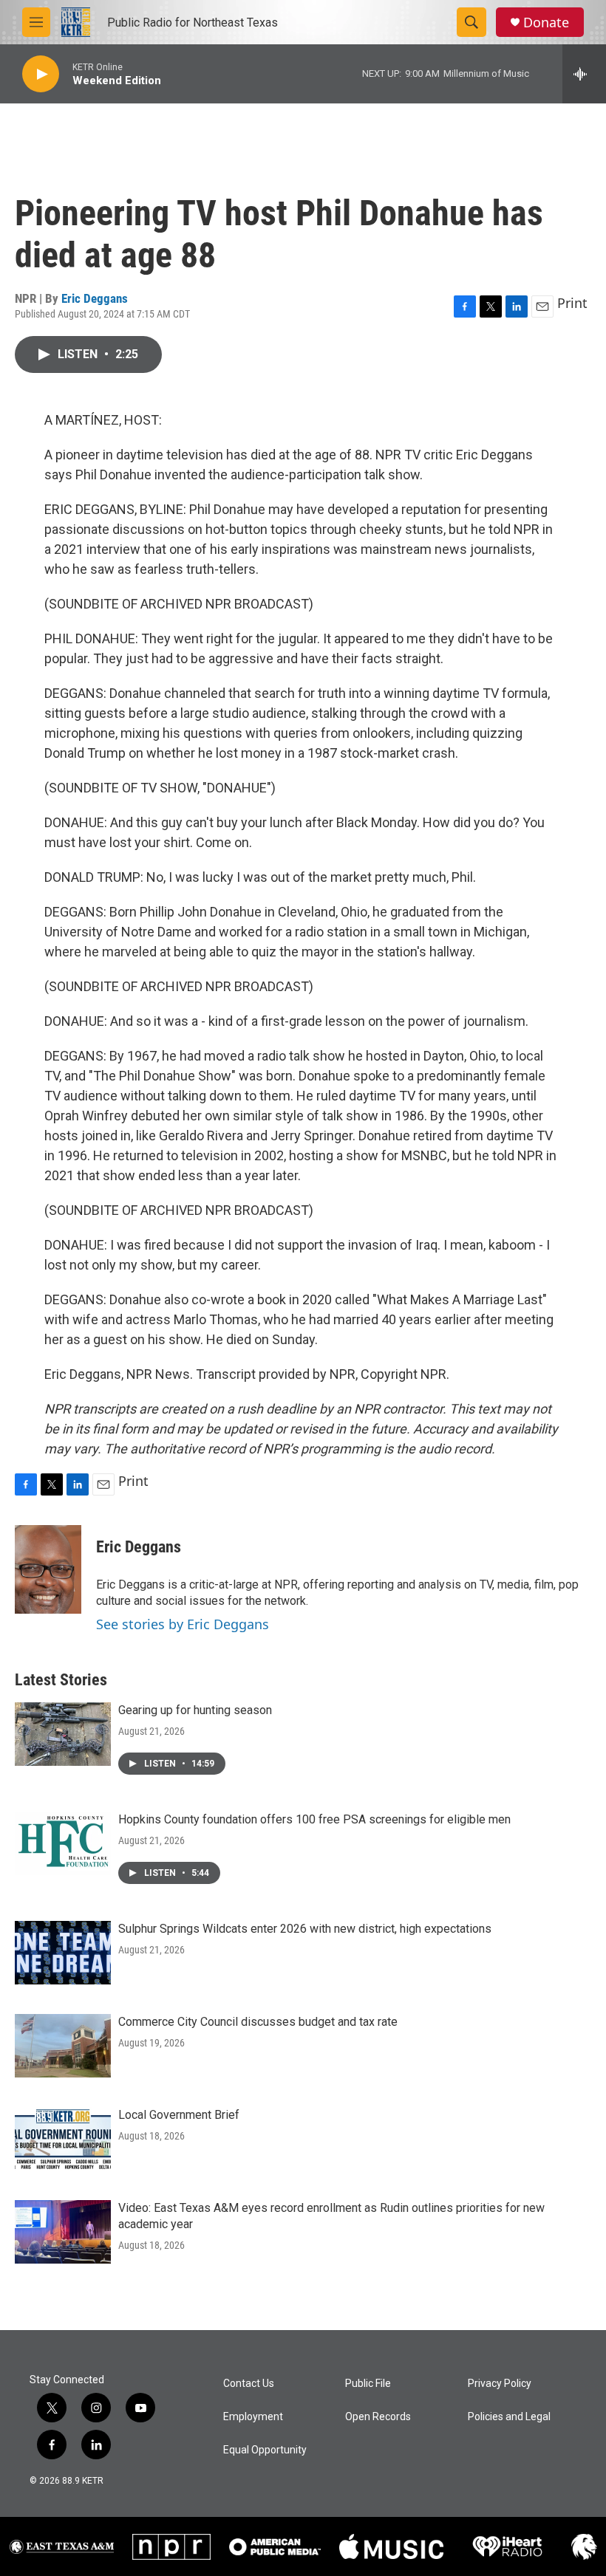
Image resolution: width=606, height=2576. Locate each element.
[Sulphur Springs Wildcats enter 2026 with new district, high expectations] (63, 1953)
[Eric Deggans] (48, 1569)
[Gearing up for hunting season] (63, 1734)
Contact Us (249, 2384)
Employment (253, 2417)
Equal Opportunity (265, 2450)
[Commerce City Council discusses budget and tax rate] (63, 2046)
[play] (41, 74)
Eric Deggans (95, 298)
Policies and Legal (509, 2417)
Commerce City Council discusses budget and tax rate (258, 2022)
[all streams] (584, 74)
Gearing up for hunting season (195, 1710)
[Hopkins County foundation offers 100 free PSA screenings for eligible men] (63, 1843)
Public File (368, 2384)
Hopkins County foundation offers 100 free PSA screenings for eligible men (314, 1819)
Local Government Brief (179, 2115)
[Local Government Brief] (63, 2139)
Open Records (378, 2417)
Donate (546, 23)
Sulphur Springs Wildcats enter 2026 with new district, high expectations (305, 1929)
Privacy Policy (500, 2384)
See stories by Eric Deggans (183, 1624)
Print (572, 303)
